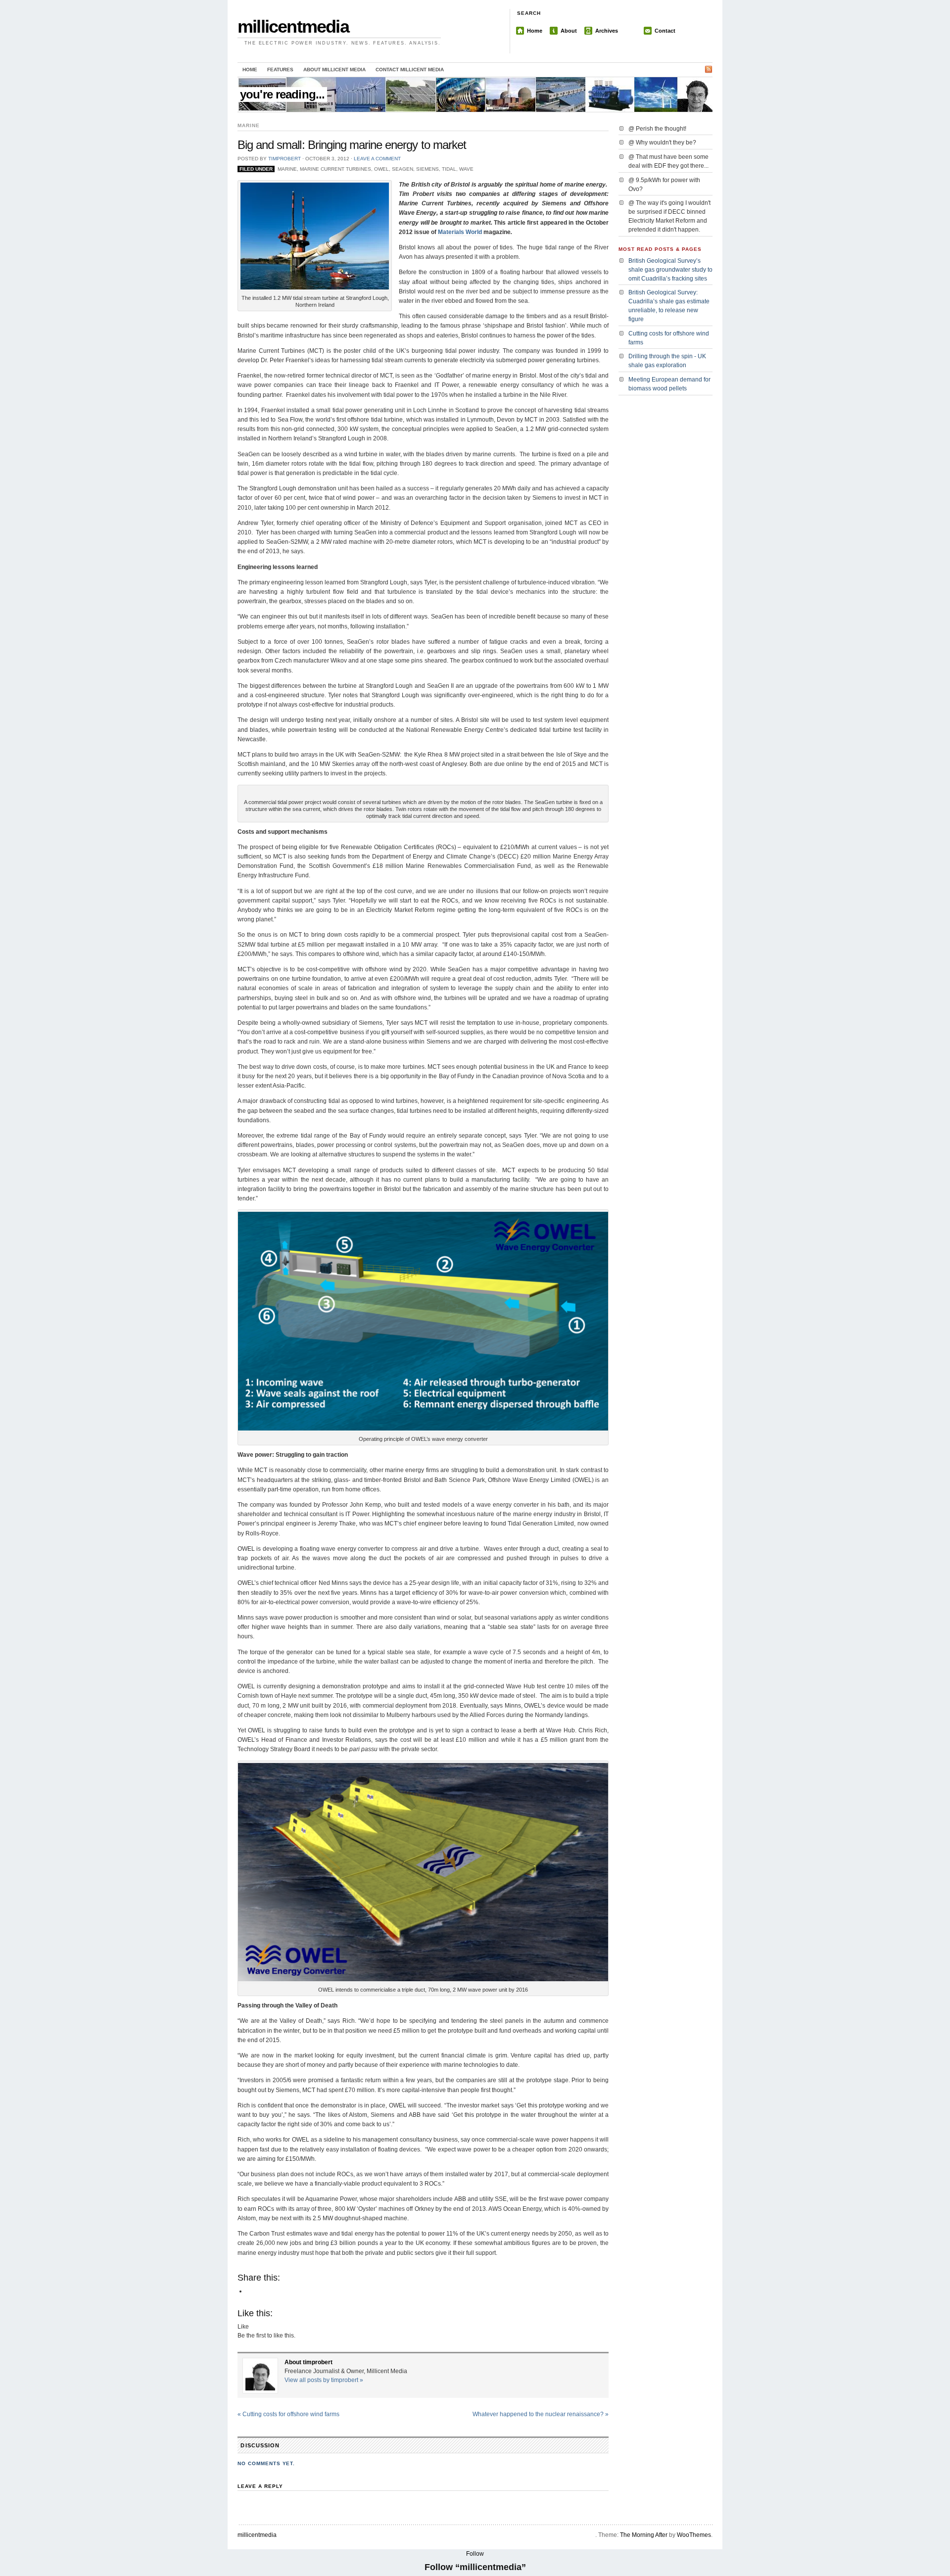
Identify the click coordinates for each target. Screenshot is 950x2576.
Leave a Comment (377, 159)
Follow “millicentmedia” (475, 2567)
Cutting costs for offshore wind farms (288, 2414)
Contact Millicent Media (410, 70)
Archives (607, 31)
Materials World (460, 232)
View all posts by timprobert (324, 2380)
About (569, 31)
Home (535, 31)
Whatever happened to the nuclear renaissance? (541, 2414)
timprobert (285, 159)
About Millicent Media (334, 70)
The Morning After (644, 2535)
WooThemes (694, 2535)
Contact (665, 31)
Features (280, 70)
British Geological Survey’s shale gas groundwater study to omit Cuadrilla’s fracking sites (670, 270)
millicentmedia (293, 26)
